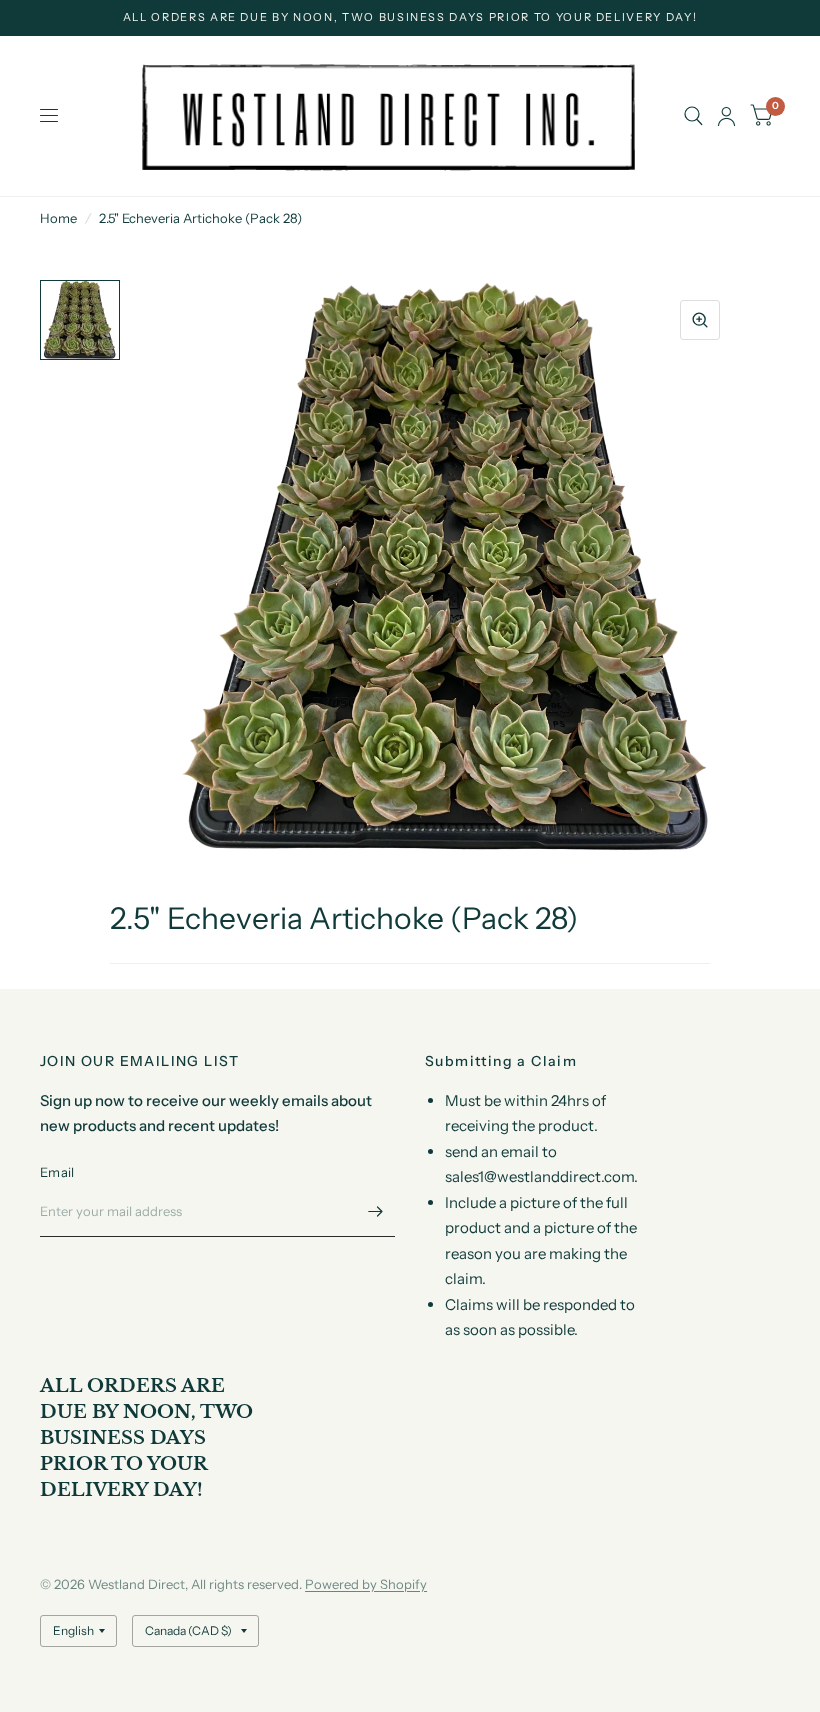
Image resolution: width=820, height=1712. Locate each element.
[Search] (693, 116)
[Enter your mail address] (375, 1211)
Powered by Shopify (366, 1584)
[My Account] (726, 116)
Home (58, 218)
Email (57, 1172)
